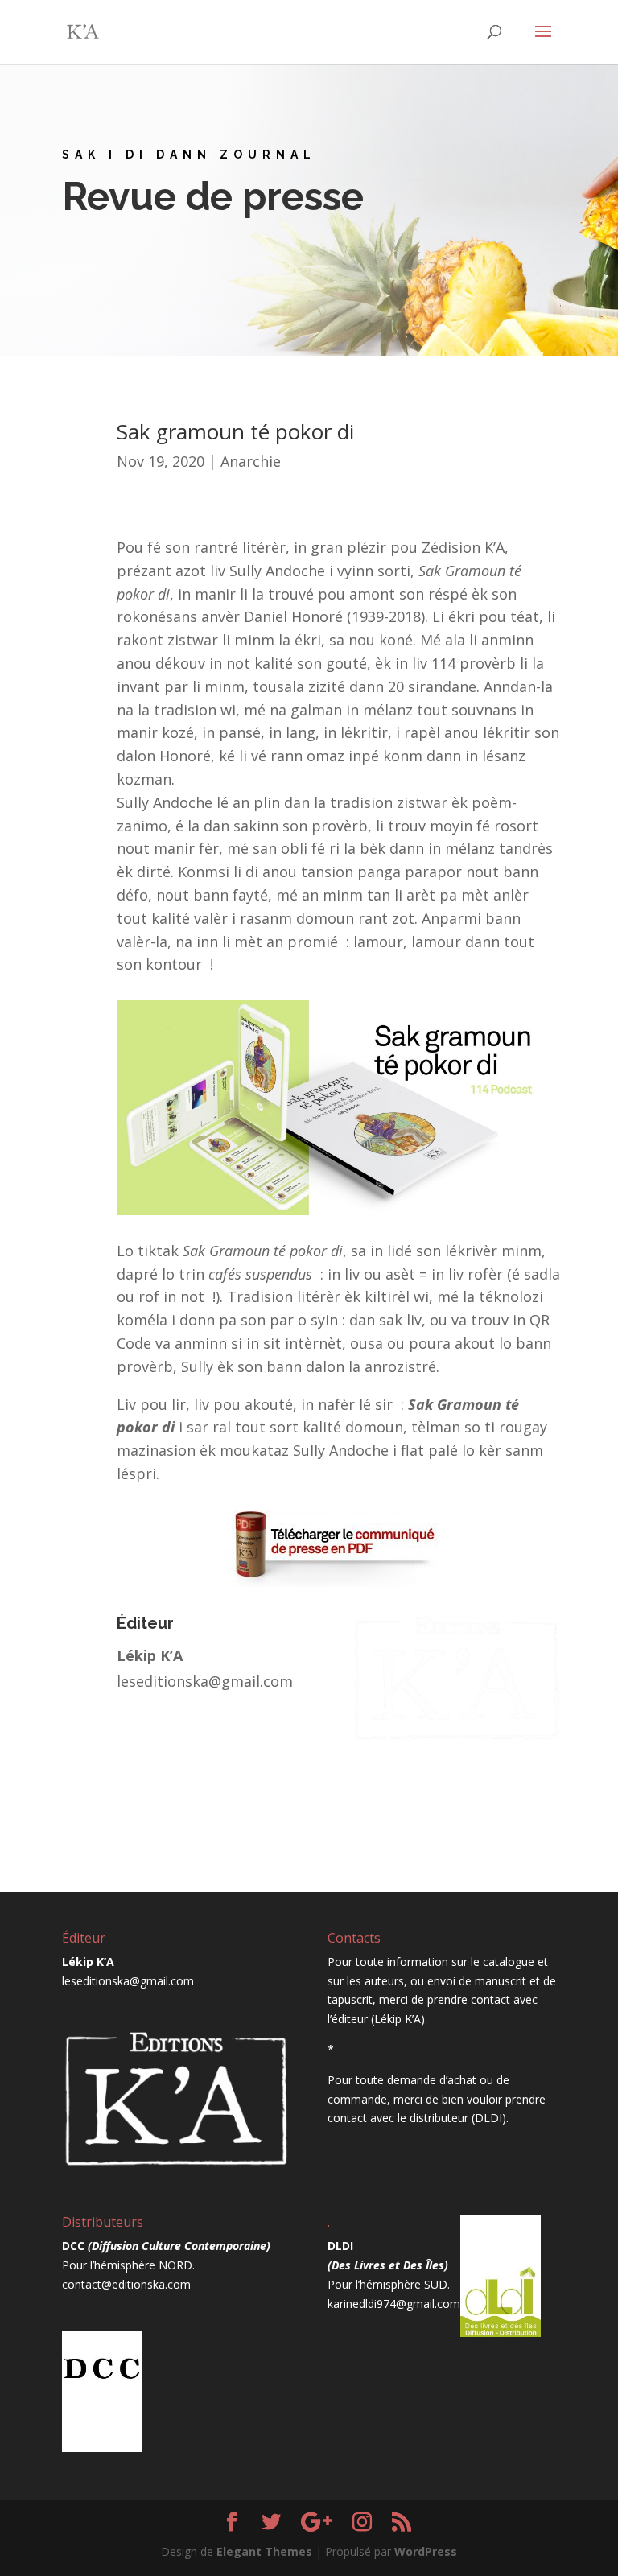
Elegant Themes (264, 2551)
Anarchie (251, 461)
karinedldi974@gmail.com (394, 2304)
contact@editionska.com (126, 2284)
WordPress (426, 2551)
